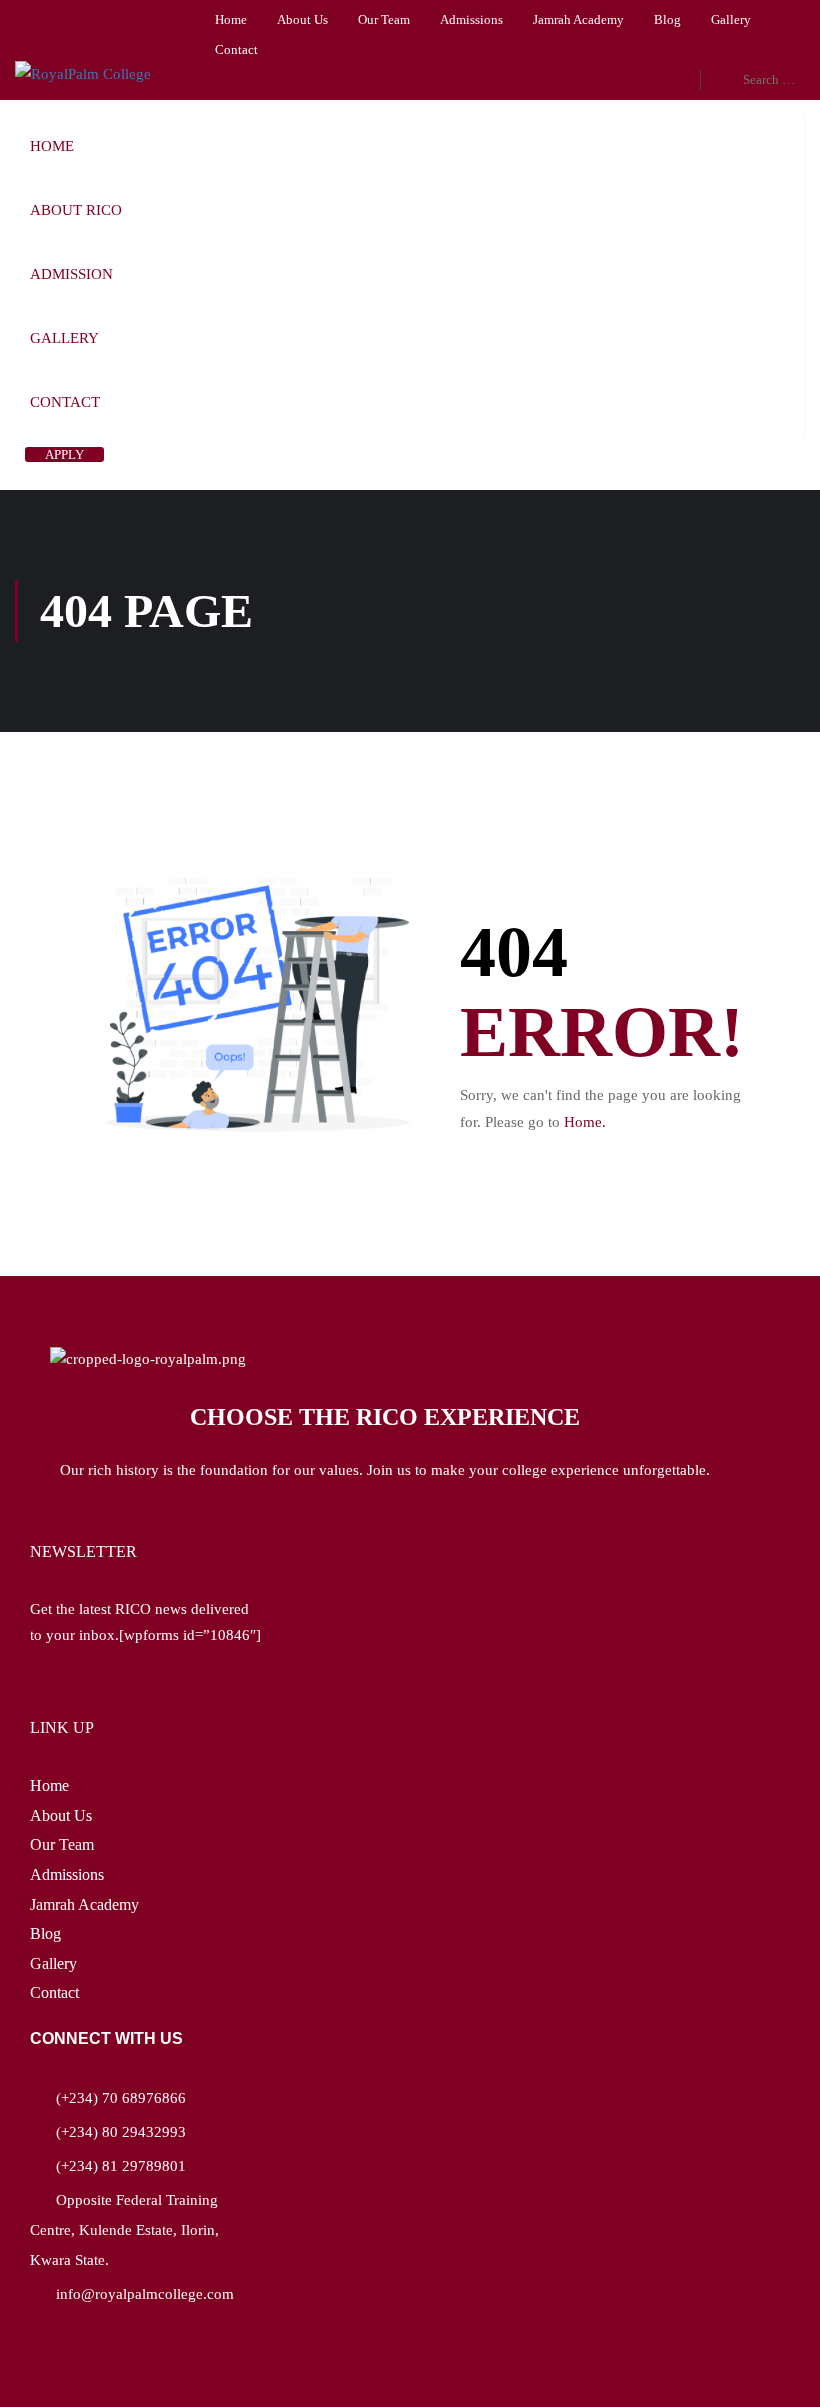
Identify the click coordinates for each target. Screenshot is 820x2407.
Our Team (384, 19)
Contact (236, 49)
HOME (52, 146)
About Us (302, 19)
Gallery (731, 19)
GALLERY (64, 338)
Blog (667, 19)
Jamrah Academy (578, 19)
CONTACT (65, 402)
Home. (585, 1122)
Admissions (471, 19)
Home (231, 19)
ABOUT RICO (76, 210)
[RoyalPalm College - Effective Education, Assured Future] (85, 74)
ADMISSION (71, 274)
